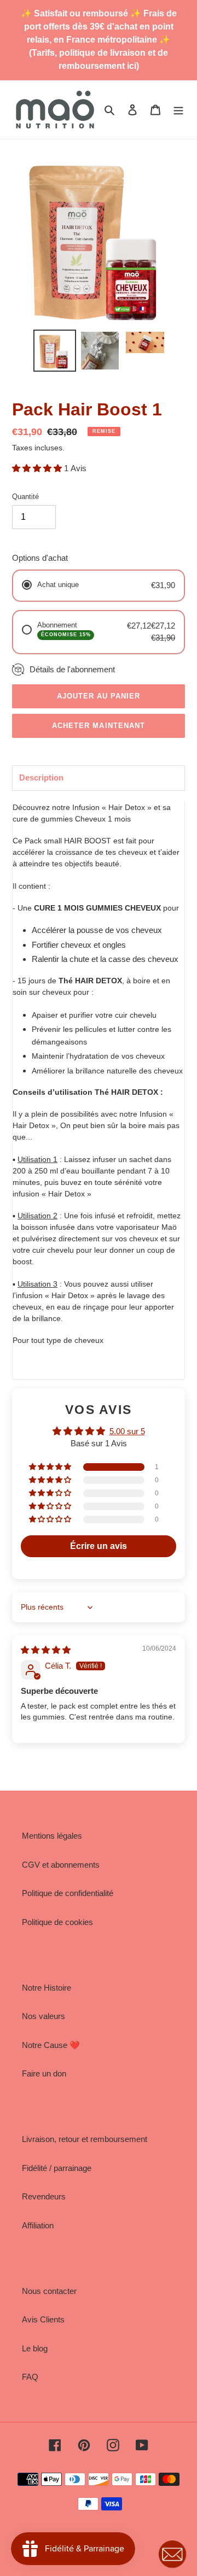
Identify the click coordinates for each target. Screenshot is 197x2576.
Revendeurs (44, 2196)
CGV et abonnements (61, 1865)
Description (41, 778)
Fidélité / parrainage (57, 2168)
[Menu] (178, 110)
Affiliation (38, 2225)
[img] (46, 1650)
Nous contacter (49, 2291)
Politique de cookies (57, 1922)
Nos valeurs (44, 2016)
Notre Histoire (47, 1988)
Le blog (35, 2348)
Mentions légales (52, 1836)
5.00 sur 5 (127, 1431)
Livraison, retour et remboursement (85, 2139)
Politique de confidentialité (68, 1893)
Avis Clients (43, 2319)
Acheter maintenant (99, 726)
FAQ (30, 2377)
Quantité (25, 497)
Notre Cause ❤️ (51, 2045)
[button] (38, 468)
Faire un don (44, 2073)
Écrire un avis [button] (99, 1546)
